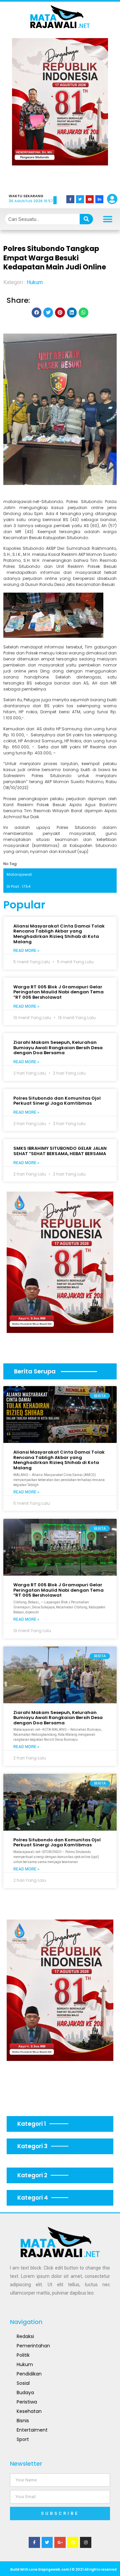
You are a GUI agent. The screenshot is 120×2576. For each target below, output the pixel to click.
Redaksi (25, 2336)
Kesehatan (29, 2411)
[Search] (86, 219)
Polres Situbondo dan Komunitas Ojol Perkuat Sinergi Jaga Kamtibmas (57, 1101)
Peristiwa (27, 2402)
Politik (23, 2355)
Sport (23, 2439)
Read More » (26, 951)
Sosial (23, 2383)
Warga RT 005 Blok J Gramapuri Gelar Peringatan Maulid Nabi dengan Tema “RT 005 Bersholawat (58, 992)
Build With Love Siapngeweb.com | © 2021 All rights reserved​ (63, 2569)
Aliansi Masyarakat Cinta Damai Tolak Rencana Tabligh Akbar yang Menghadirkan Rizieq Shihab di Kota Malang (59, 934)
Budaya (25, 2393)
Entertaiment (32, 2430)
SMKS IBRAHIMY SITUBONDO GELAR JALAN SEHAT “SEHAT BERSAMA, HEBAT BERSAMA (60, 1151)
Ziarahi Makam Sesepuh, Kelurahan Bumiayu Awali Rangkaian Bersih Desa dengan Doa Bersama (58, 1048)
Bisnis (23, 2421)
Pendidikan (29, 2374)
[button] (26, 111)
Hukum (35, 282)
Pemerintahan (33, 2346)
